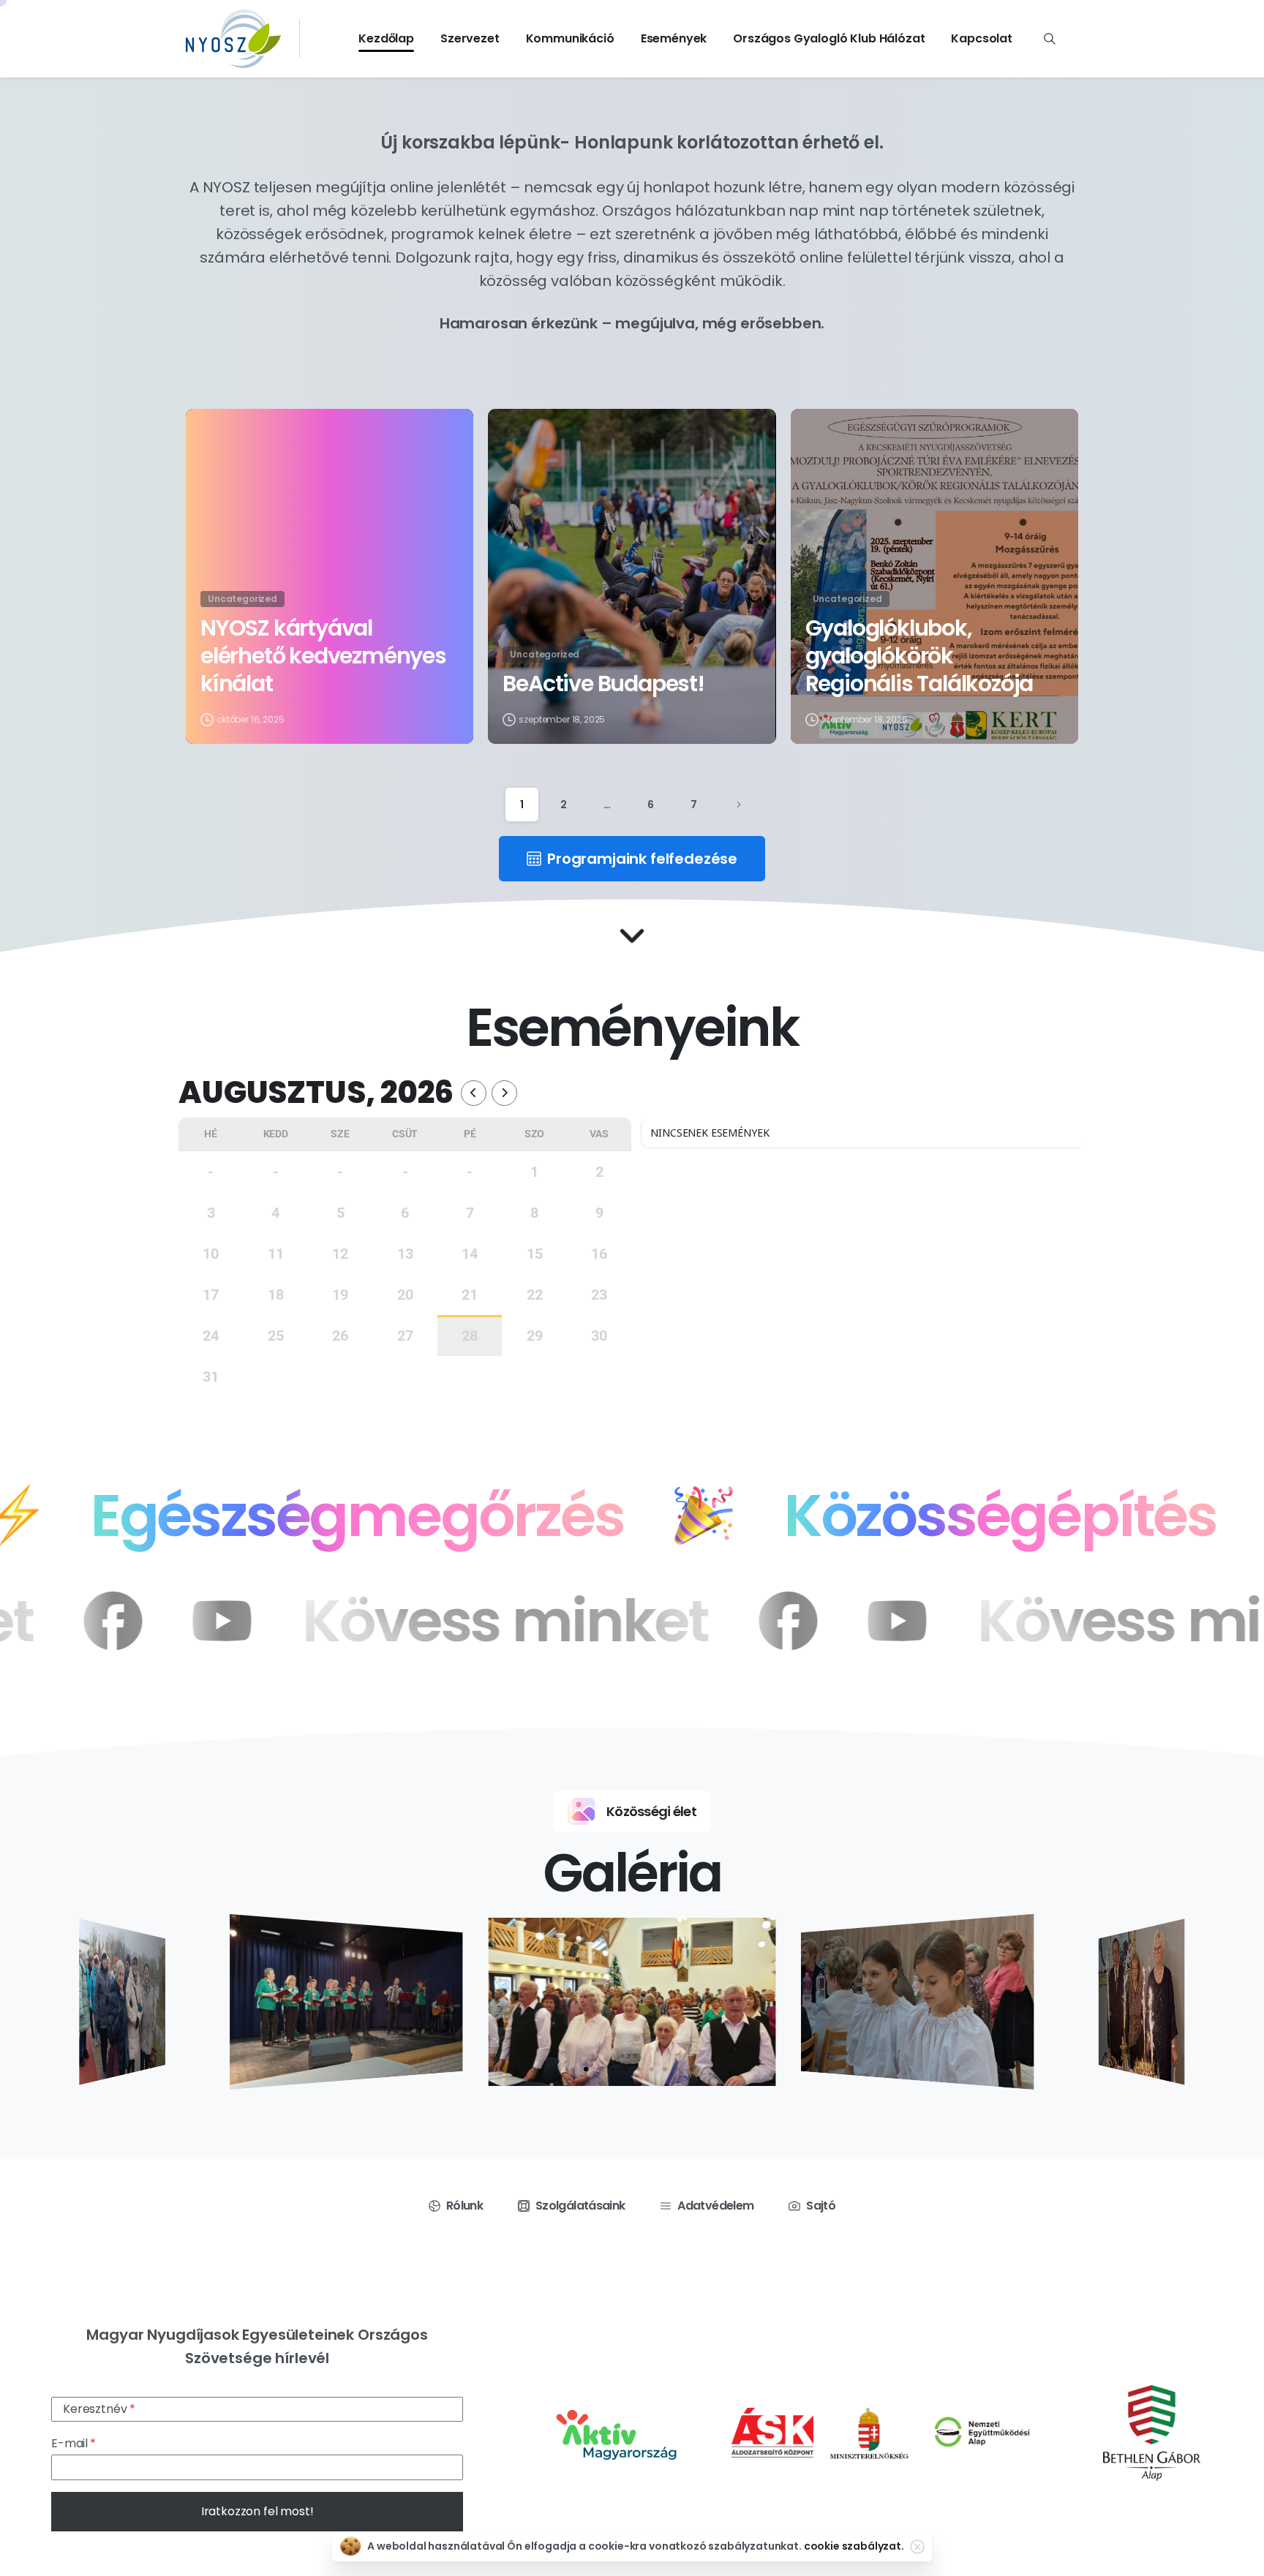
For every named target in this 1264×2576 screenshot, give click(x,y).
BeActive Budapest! (603, 684)
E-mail (69, 2443)
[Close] (917, 2547)
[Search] (1050, 39)
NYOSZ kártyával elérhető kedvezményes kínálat (323, 656)
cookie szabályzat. (854, 2546)
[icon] (632, 932)
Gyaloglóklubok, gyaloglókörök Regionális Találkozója (919, 656)
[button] (573, 2069)
